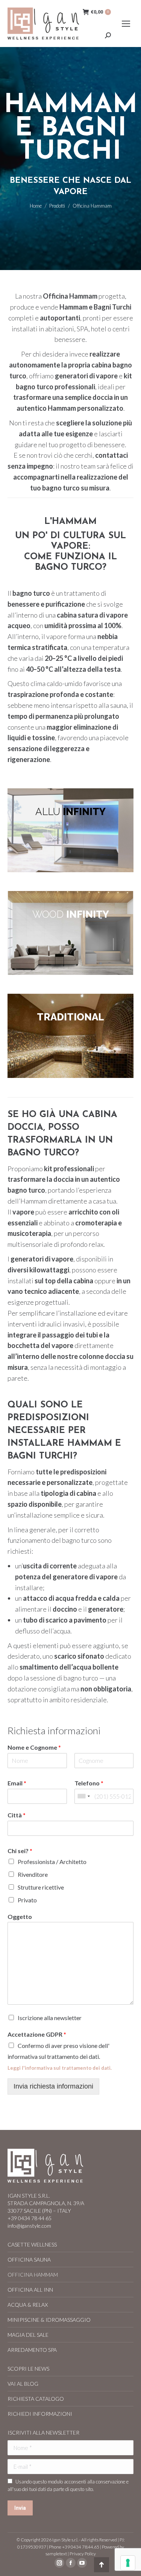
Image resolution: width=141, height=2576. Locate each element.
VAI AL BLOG (23, 2384)
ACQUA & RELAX (28, 2305)
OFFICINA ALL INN (30, 2290)
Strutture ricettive (41, 1887)
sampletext (56, 2554)
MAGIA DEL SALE (28, 2335)
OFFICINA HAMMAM (33, 2275)
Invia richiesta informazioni (53, 2086)
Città (17, 1815)
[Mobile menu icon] (126, 24)
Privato (27, 1900)
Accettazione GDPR (37, 2034)
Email (17, 1783)
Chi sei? (20, 1851)
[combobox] (83, 1796)
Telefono (89, 1783)
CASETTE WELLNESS (32, 2244)
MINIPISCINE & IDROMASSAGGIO (49, 2320)
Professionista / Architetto (52, 1862)
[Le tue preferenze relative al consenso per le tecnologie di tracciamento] (128, 2563)
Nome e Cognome (34, 1747)
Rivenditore (33, 1874)
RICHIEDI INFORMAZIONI (40, 2414)
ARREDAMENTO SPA (32, 2350)
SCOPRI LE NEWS (28, 2369)
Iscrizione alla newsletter (50, 2018)
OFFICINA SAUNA (29, 2260)
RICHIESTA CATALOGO (36, 2399)
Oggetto (20, 1916)
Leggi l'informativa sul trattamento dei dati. (60, 2068)
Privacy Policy (83, 2554)
